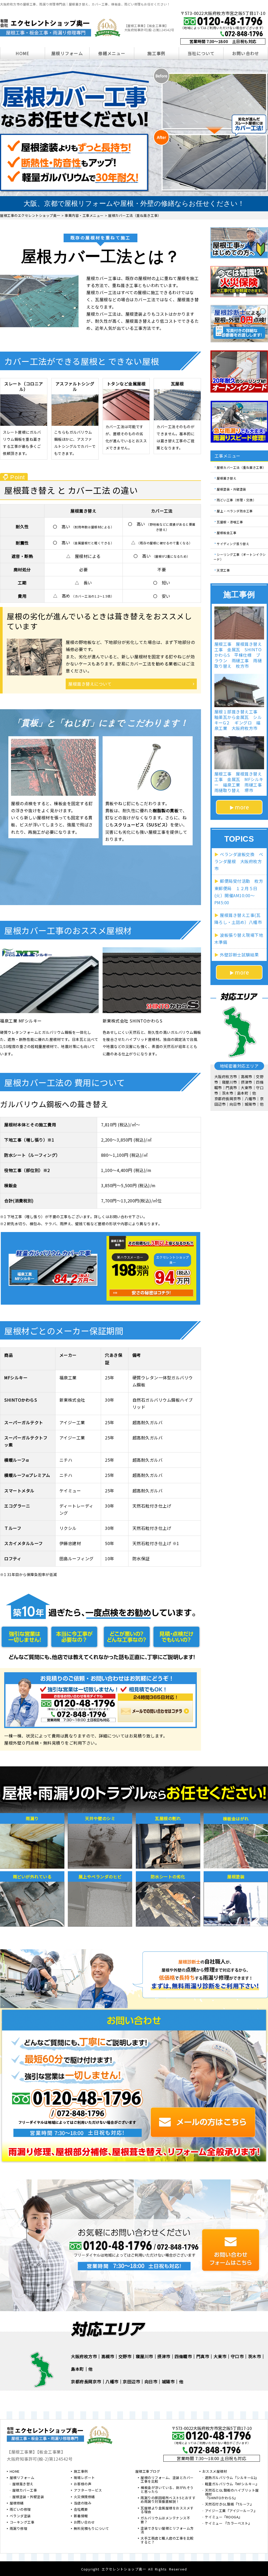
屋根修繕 (17, 2503)
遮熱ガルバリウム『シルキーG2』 (232, 2478)
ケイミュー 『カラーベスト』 (228, 2524)
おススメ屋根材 (215, 2472)
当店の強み (83, 2503)
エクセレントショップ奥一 (124, 2569)
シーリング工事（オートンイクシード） (240, 557)
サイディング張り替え (233, 543)
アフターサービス (88, 2491)
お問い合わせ (246, 53)
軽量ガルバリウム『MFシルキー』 (232, 2484)
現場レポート (84, 2478)
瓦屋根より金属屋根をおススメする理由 (167, 2510)
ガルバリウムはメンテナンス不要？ (165, 2520)
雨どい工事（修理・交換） (236, 500)
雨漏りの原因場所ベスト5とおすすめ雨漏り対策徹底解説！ (168, 2500)
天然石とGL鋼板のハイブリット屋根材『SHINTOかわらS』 (232, 2494)
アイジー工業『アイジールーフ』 (231, 2511)
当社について (201, 53)
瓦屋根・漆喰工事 (230, 522)
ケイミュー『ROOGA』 (224, 2517)
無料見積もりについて (91, 2529)
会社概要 (81, 2510)
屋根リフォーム (67, 53)
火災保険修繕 (84, 2497)
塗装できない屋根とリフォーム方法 (167, 2530)
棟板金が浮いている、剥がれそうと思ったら (167, 2490)
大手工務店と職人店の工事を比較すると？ (167, 2540)
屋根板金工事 (227, 533)
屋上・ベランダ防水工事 (235, 511)
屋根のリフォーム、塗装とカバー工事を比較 (167, 2480)
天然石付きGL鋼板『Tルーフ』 (229, 2504)
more (242, 807)
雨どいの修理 (20, 2510)
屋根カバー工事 (25, 2491)
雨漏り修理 (19, 2529)
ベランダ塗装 (20, 2516)
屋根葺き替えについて (90, 684)
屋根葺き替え (227, 478)
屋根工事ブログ (148, 2472)
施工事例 (156, 53)
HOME (22, 53)
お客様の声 (83, 2484)
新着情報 (81, 2516)
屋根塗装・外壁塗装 (231, 489)
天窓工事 (223, 570)
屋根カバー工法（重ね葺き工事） (241, 467)
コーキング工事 (22, 2523)
